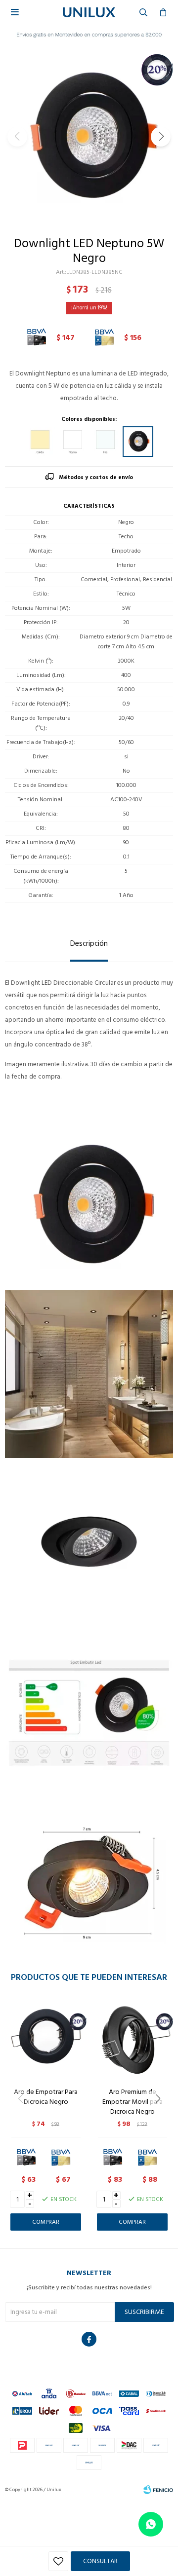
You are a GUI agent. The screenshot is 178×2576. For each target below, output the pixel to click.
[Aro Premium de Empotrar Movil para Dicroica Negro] (132, 2039)
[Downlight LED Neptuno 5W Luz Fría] (105, 442)
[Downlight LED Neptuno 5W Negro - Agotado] (138, 442)
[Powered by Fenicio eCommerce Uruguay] (158, 2490)
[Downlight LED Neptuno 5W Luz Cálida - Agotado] (40, 442)
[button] (161, 137)
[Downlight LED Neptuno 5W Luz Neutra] (73, 442)
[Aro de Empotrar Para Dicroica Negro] (46, 2039)
